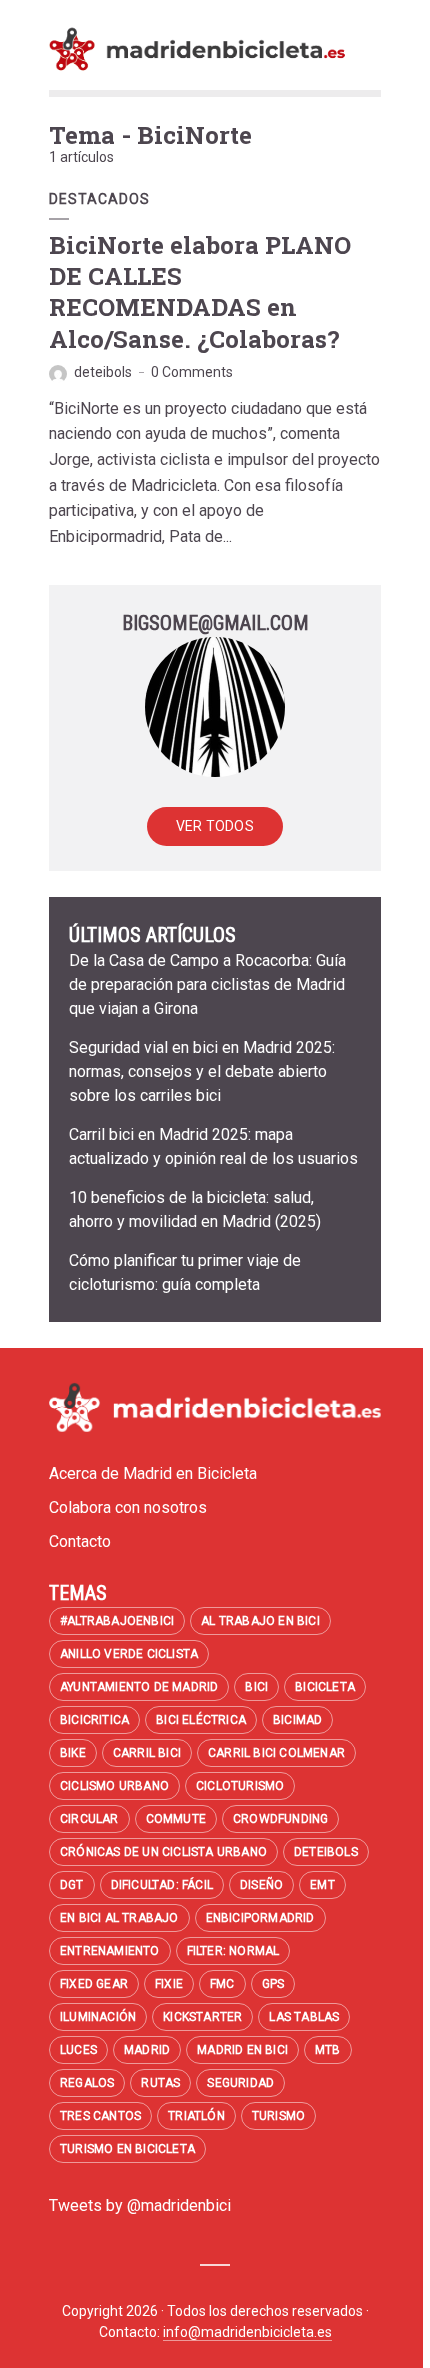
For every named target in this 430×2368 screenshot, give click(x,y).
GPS (273, 1984)
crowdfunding (280, 1819)
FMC (222, 1984)
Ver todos (215, 826)
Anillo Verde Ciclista (129, 1654)
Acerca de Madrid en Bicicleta (153, 1473)
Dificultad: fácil (162, 1885)
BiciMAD (297, 1720)
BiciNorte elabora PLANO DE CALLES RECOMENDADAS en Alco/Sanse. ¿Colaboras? (200, 292)
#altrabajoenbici (117, 1621)
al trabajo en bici (260, 1621)
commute (176, 1819)
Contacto (80, 1541)
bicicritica (94, 1720)
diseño (261, 1885)
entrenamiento (110, 1951)
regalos (87, 2083)
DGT (72, 1885)
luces (78, 2050)
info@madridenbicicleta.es (247, 2332)
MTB (328, 2050)
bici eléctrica (201, 1720)
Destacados (99, 199)
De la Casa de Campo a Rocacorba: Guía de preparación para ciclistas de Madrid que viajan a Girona (207, 984)
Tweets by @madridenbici (140, 2205)
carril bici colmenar (276, 1753)
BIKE (73, 1753)
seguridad (240, 2083)
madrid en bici (242, 2050)
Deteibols (326, 1852)
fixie (169, 1984)
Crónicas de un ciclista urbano (163, 1852)
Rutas (160, 2083)
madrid (147, 2050)
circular (89, 1819)
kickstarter (202, 2017)
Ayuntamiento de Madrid (139, 1687)
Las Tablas (304, 2017)
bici (256, 1687)
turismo (278, 2116)
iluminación (98, 2017)
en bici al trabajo (119, 1918)
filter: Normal (233, 1951)
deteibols (103, 372)
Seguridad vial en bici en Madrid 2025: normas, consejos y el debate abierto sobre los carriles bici (202, 1071)
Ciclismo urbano (114, 1786)
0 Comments (192, 372)
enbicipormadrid (260, 1918)
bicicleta (325, 1687)
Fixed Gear (94, 1984)
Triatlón (196, 2116)
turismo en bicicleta (127, 2149)
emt (322, 1885)
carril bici (147, 1753)
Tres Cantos (100, 2116)
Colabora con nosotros (128, 1507)
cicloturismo (240, 1786)
